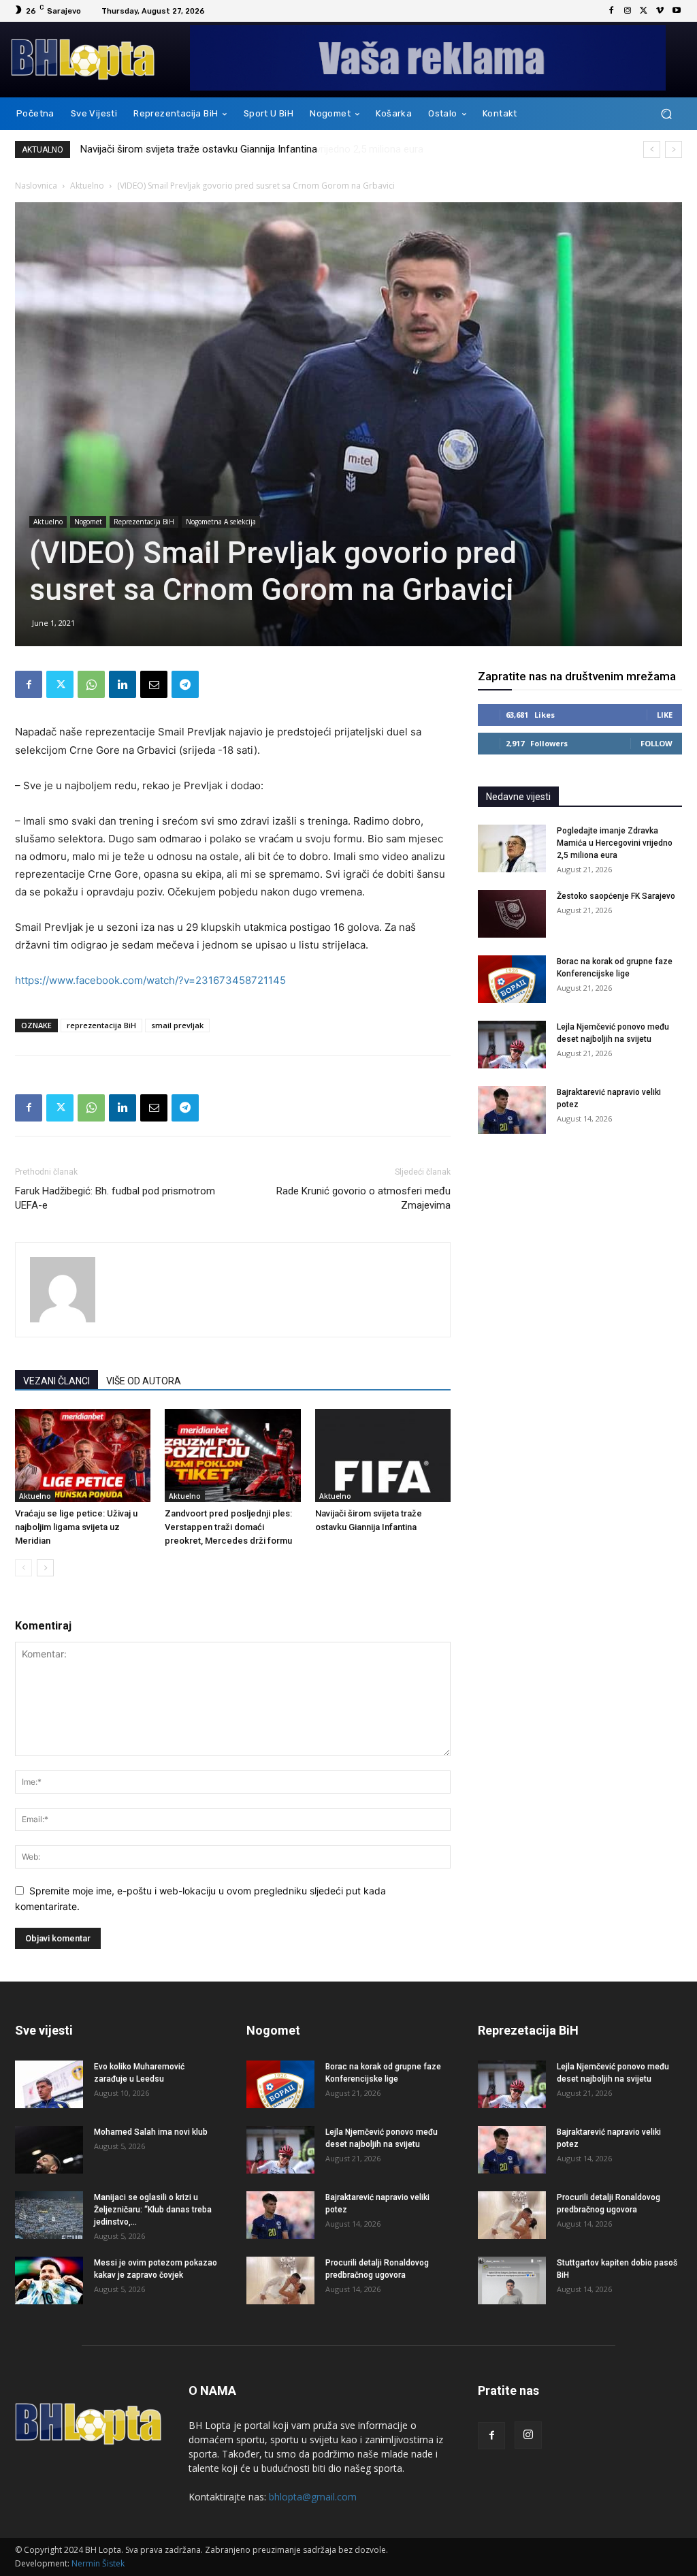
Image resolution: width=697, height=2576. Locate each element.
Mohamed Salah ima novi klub (151, 2132)
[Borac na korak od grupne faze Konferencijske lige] (512, 979)
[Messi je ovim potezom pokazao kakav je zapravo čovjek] (49, 2280)
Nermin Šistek (98, 2563)
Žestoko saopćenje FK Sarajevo (616, 896)
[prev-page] (23, 1568)
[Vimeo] (660, 11)
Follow (657, 743)
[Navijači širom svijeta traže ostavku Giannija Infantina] (383, 1456)
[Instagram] (628, 11)
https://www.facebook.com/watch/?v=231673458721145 (150, 980)
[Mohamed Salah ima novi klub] (49, 2150)
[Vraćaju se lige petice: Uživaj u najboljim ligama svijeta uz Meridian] (83, 1456)
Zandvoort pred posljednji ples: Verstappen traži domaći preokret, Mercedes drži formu (228, 1527)
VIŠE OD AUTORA (144, 1381)
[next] (674, 149)
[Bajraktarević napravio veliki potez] (512, 1110)
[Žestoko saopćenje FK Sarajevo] (512, 914)
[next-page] (45, 1568)
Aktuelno (87, 186)
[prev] (652, 149)
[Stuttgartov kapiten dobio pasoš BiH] (512, 2280)
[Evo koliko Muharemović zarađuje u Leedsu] (49, 2084)
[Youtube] (677, 11)
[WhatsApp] (91, 684)
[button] (666, 114)
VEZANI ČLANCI (56, 1381)
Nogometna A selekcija (221, 522)
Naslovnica (36, 186)
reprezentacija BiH (101, 1025)
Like (665, 715)
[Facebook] (611, 11)
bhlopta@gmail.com (313, 2497)
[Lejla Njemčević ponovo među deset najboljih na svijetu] (512, 1045)
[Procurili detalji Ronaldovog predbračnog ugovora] (280, 2280)
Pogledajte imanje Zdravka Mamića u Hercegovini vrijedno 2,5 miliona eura (245, 149)
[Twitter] (644, 11)
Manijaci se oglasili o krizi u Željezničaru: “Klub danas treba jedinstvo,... (153, 2210)
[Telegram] (185, 684)
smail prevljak (177, 1025)
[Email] (154, 684)
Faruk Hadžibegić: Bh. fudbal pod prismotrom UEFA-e (115, 1198)
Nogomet (88, 522)
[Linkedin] (123, 684)
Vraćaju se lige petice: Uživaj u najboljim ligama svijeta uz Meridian (76, 1527)
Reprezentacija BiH (144, 522)
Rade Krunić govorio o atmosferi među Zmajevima (363, 1198)
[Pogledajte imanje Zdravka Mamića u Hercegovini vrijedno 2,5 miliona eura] (512, 848)
